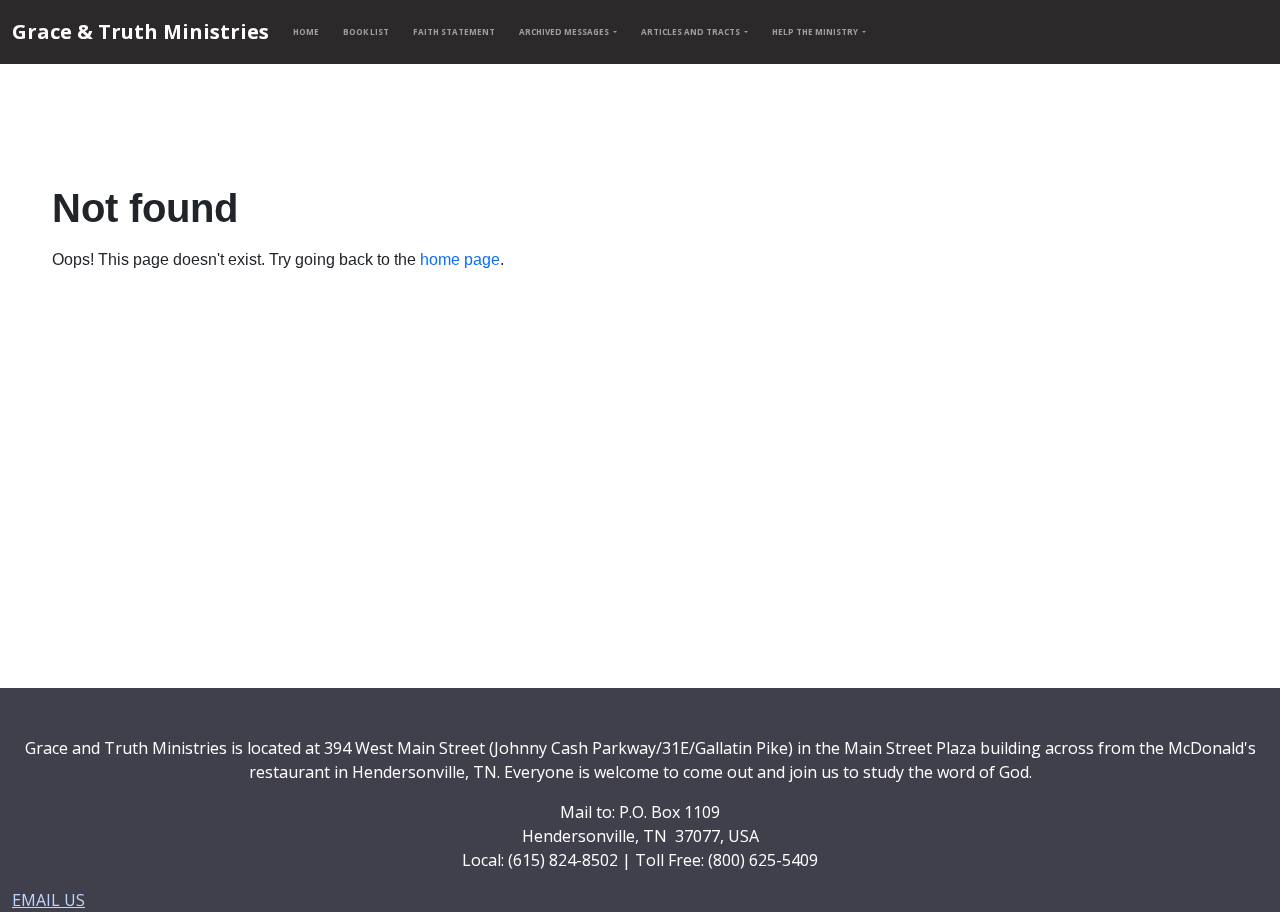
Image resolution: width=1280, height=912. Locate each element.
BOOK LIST (366, 31)
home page (460, 259)
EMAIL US (48, 900)
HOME (306, 31)
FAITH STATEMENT (454, 31)
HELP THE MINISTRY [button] (816, 31)
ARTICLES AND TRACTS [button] (691, 31)
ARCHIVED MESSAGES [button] (565, 31)
